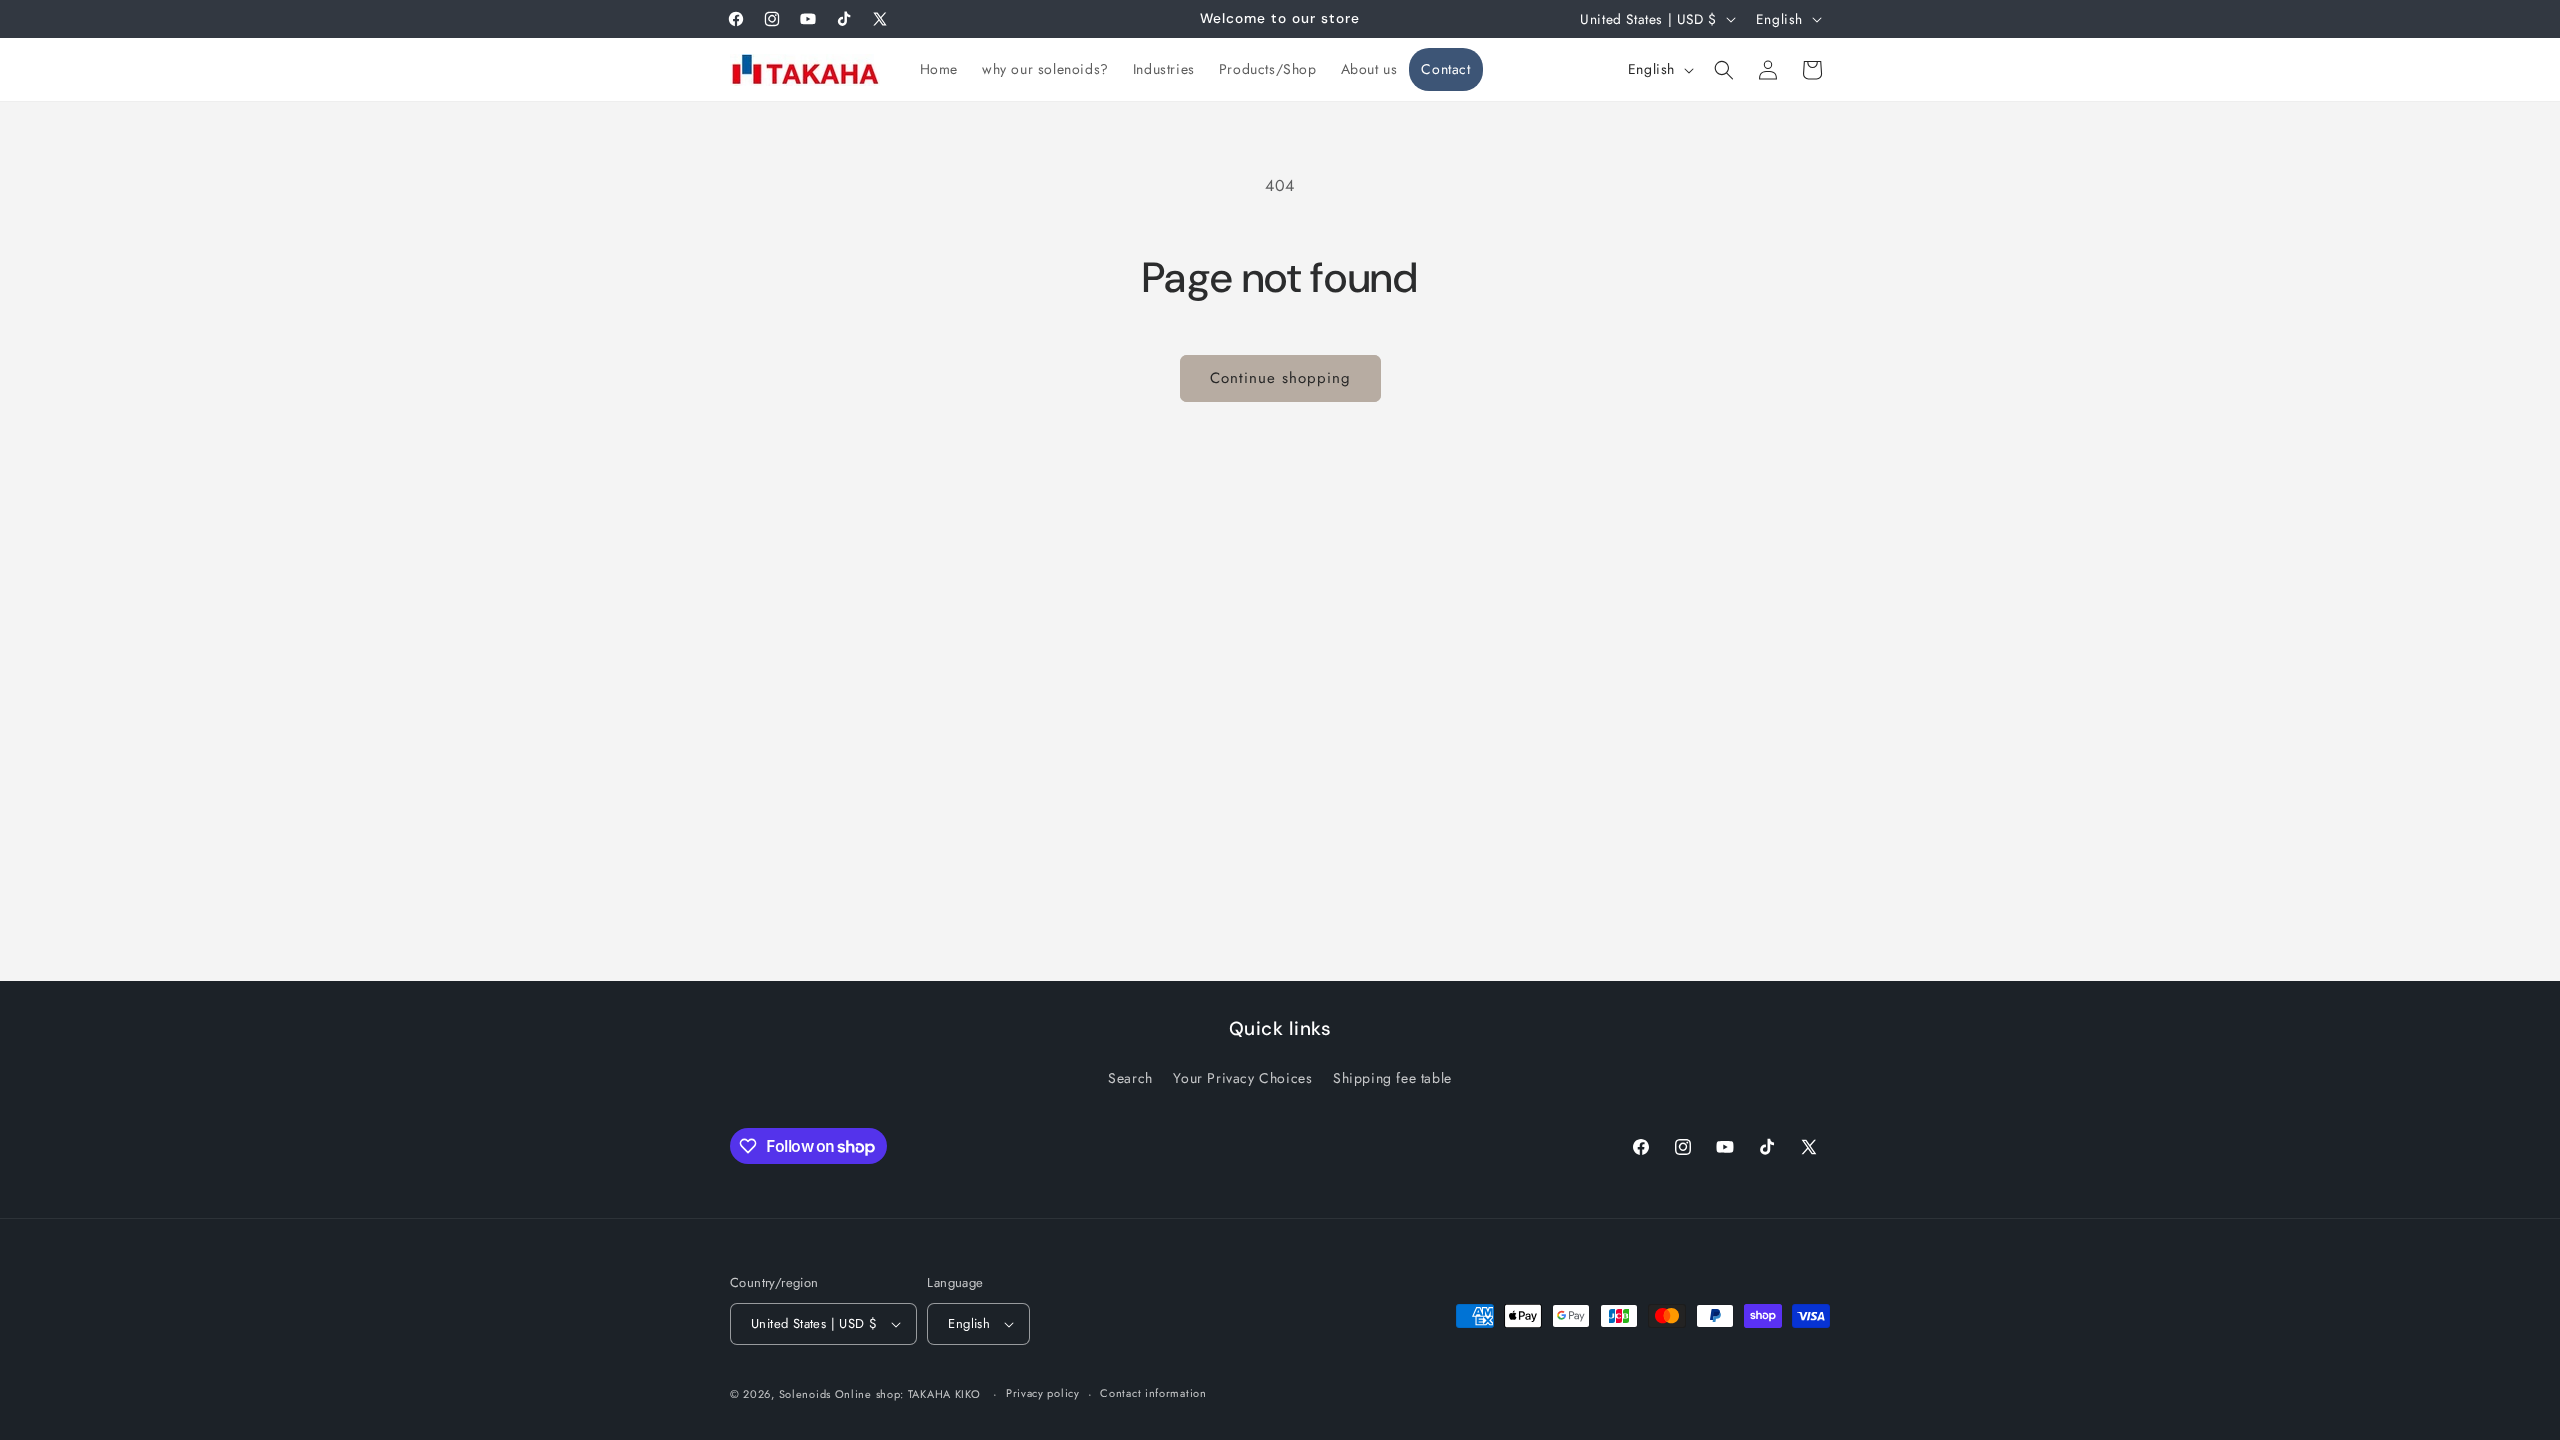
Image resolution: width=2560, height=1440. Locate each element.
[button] (1724, 70)
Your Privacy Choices (1242, 1078)
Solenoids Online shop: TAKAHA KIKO (880, 1394)
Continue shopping (1280, 378)
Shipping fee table (1392, 1078)
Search (1130, 1078)
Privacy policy (1043, 1393)
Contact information (1153, 1393)
